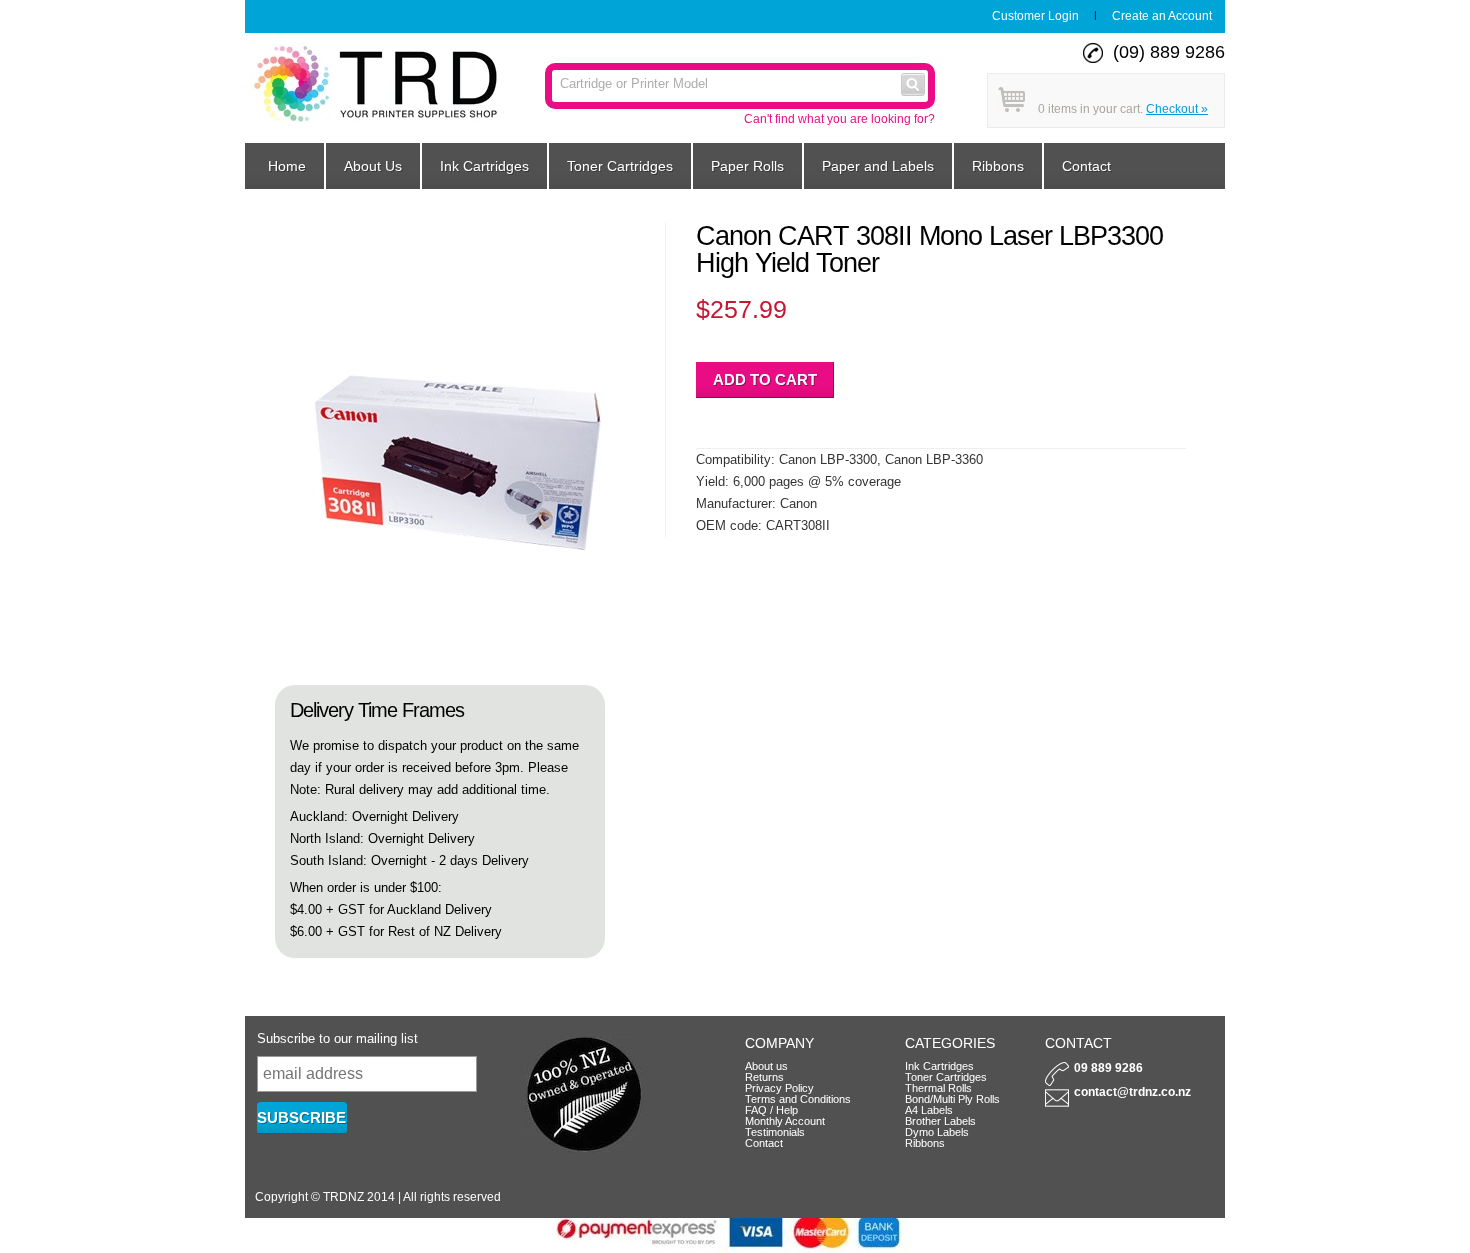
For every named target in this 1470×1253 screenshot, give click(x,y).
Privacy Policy (779, 1088)
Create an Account (1162, 16)
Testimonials (775, 1132)
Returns (764, 1077)
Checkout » (1177, 109)
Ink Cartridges (484, 166)
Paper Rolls (747, 166)
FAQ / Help (771, 1110)
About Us (373, 166)
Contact (1086, 166)
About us (766, 1066)
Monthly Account (785, 1121)
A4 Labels (929, 1110)
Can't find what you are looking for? (839, 119)
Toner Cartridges (620, 166)
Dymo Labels (937, 1132)
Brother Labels (940, 1121)
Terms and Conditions (798, 1099)
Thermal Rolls (938, 1088)
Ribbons (998, 166)
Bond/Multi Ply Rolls (952, 1099)
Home (287, 166)
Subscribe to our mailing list (337, 1038)
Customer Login (1035, 16)
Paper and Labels (878, 166)
